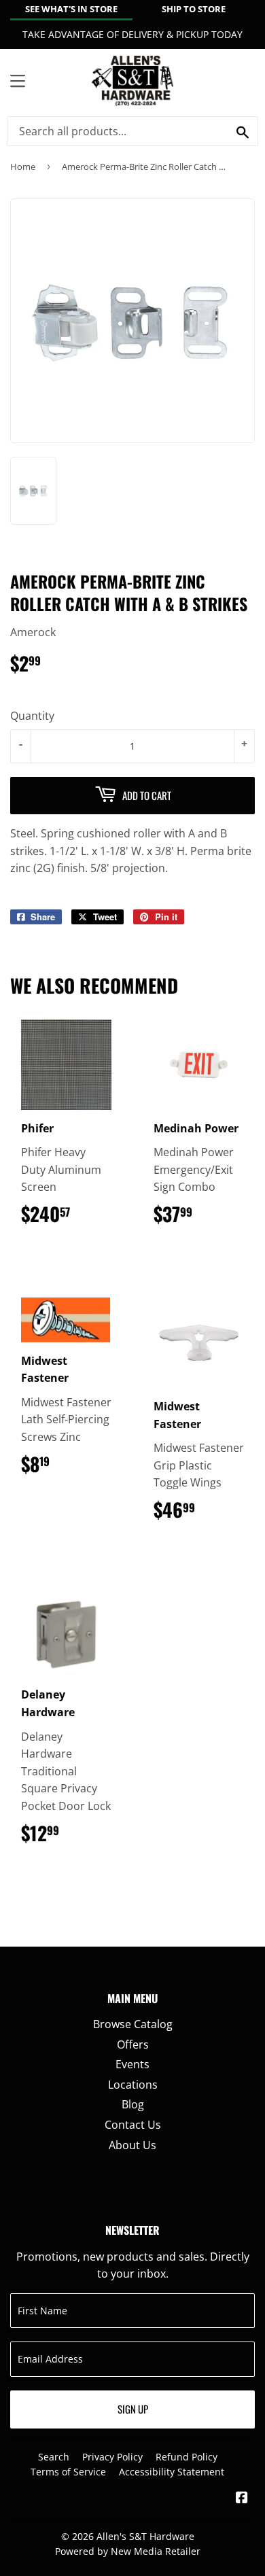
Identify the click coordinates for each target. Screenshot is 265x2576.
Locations (133, 2085)
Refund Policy (187, 2457)
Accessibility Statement (172, 2472)
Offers (133, 2044)
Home (23, 167)
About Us (132, 2145)
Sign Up (133, 2409)
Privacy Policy (112, 2457)
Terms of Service (68, 2472)
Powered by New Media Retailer (128, 2551)
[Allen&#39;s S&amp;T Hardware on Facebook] (242, 2499)
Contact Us (133, 2125)
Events (132, 2064)
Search (54, 2457)
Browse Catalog (133, 2024)
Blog (133, 2104)
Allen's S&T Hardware (145, 2536)
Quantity (32, 716)
